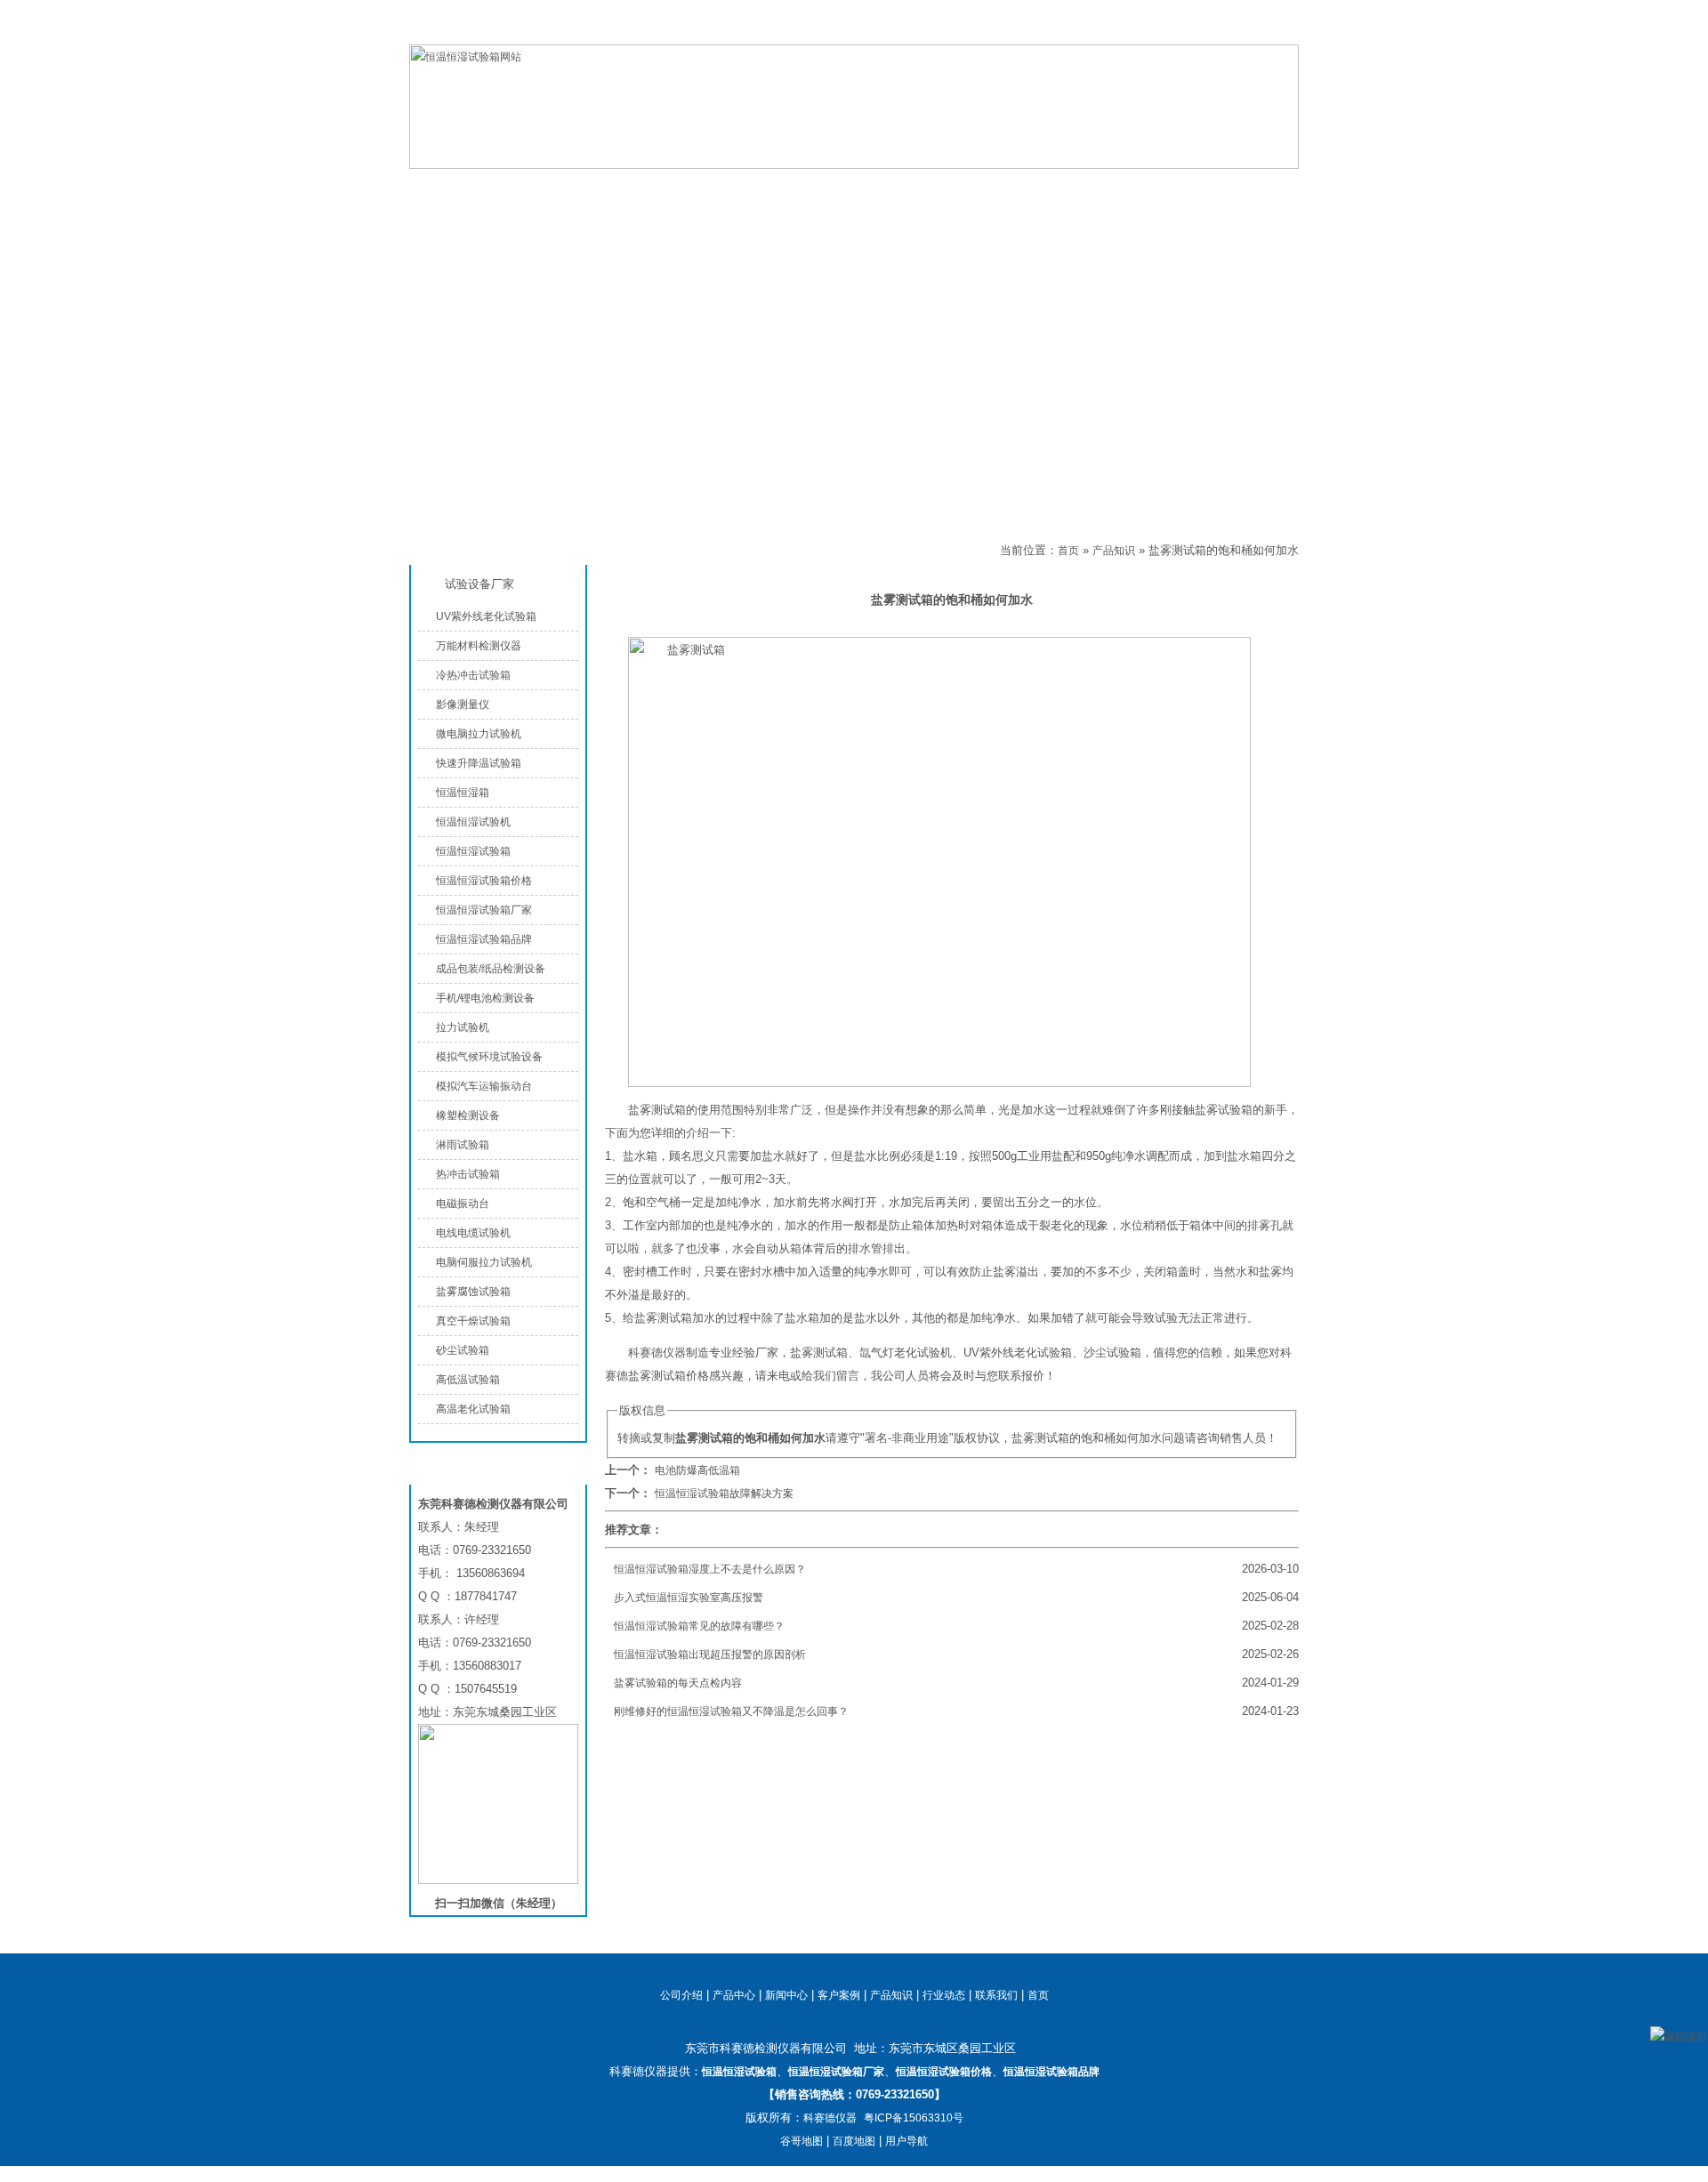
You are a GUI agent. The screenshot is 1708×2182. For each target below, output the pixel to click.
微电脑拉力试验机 (479, 734)
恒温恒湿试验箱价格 (484, 881)
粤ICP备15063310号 (914, 2118)
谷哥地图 (802, 2141)
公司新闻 (907, 188)
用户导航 (906, 2141)
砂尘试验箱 (463, 1350)
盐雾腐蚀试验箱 (473, 1292)
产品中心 (623, 188)
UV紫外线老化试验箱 (486, 616)
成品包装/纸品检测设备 (491, 969)
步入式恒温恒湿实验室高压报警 (689, 1598)
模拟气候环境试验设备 (489, 1057)
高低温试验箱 (468, 1380)
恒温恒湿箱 (463, 793)
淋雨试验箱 (463, 1145)
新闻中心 (786, 1995)
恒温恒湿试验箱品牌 (484, 939)
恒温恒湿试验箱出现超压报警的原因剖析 (710, 1655)
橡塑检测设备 (468, 1115)
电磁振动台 (463, 1204)
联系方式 (1192, 188)
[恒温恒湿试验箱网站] (854, 165)
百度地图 (854, 2141)
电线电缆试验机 (473, 1233)
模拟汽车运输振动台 (484, 1086)
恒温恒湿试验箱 (1209, 30)
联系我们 (1277, 30)
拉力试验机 (463, 1027)
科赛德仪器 (830, 2118)
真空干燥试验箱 (473, 1321)
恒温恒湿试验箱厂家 (484, 910)
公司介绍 (765, 188)
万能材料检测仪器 (479, 646)
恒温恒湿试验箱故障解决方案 (724, 1494)
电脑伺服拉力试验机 (484, 1262)
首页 (1068, 551)
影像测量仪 (463, 705)
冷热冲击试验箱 (473, 675)
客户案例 (839, 1995)
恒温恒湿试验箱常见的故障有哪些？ (699, 1626)
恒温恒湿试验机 (473, 822)
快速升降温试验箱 (479, 763)
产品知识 (1050, 188)
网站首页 (480, 188)
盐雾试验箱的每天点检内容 (678, 1683)
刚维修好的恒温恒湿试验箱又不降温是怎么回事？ (731, 1711)
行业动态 (944, 1995)
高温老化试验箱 (473, 1409)
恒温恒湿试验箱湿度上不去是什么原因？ (710, 1569)
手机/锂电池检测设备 (485, 998)
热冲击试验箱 (468, 1174)
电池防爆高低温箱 (697, 1470)
